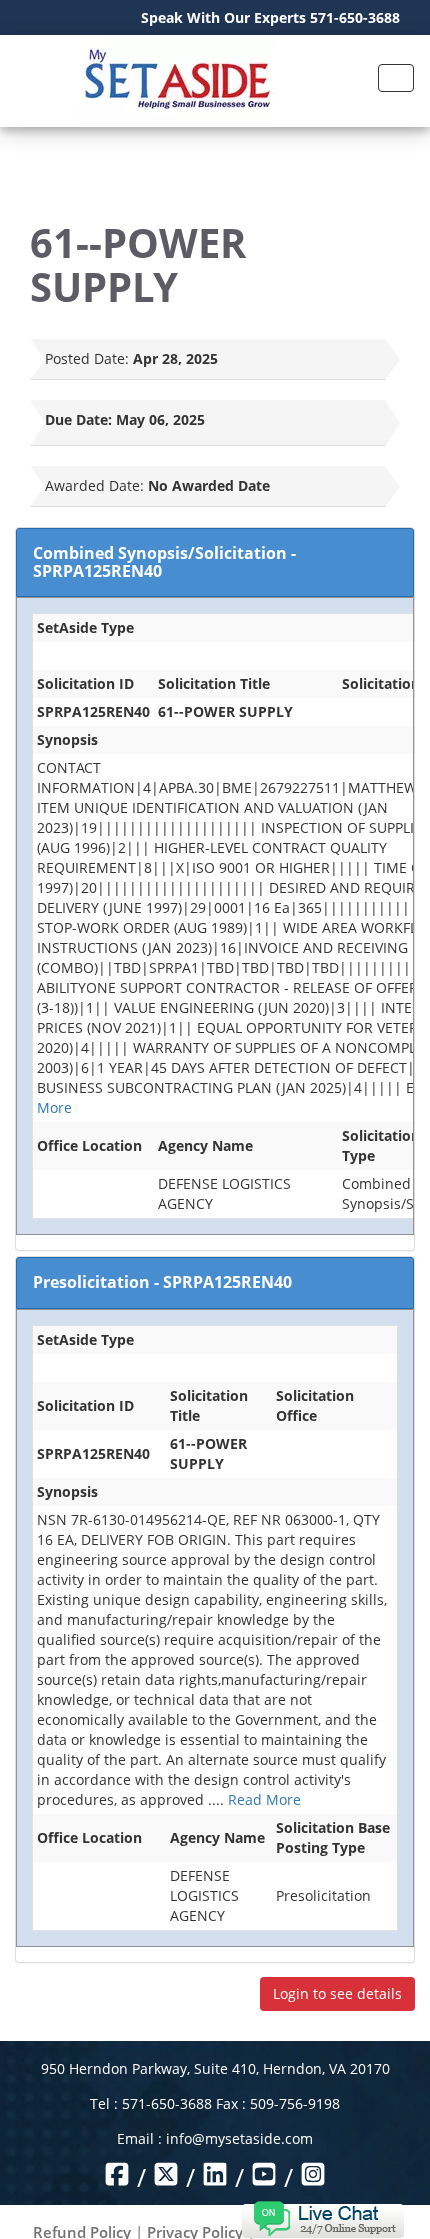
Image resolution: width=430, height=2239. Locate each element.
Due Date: (78, 419)
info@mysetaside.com (239, 2138)
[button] (322, 2217)
